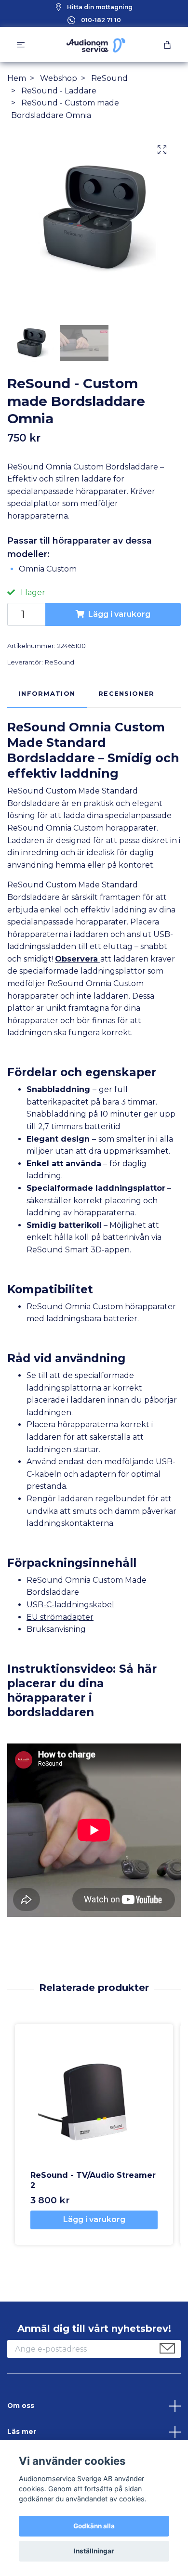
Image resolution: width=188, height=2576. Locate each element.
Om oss (21, 2406)
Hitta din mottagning (100, 7)
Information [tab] (47, 694)
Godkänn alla (94, 2526)
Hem (17, 78)
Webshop (59, 78)
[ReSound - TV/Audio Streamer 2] (94, 2103)
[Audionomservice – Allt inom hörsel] (96, 45)
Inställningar (94, 2551)
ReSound (109, 78)
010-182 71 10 (101, 20)
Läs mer (22, 2432)
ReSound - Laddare (59, 91)
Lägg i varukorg (119, 614)
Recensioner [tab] (126, 694)
